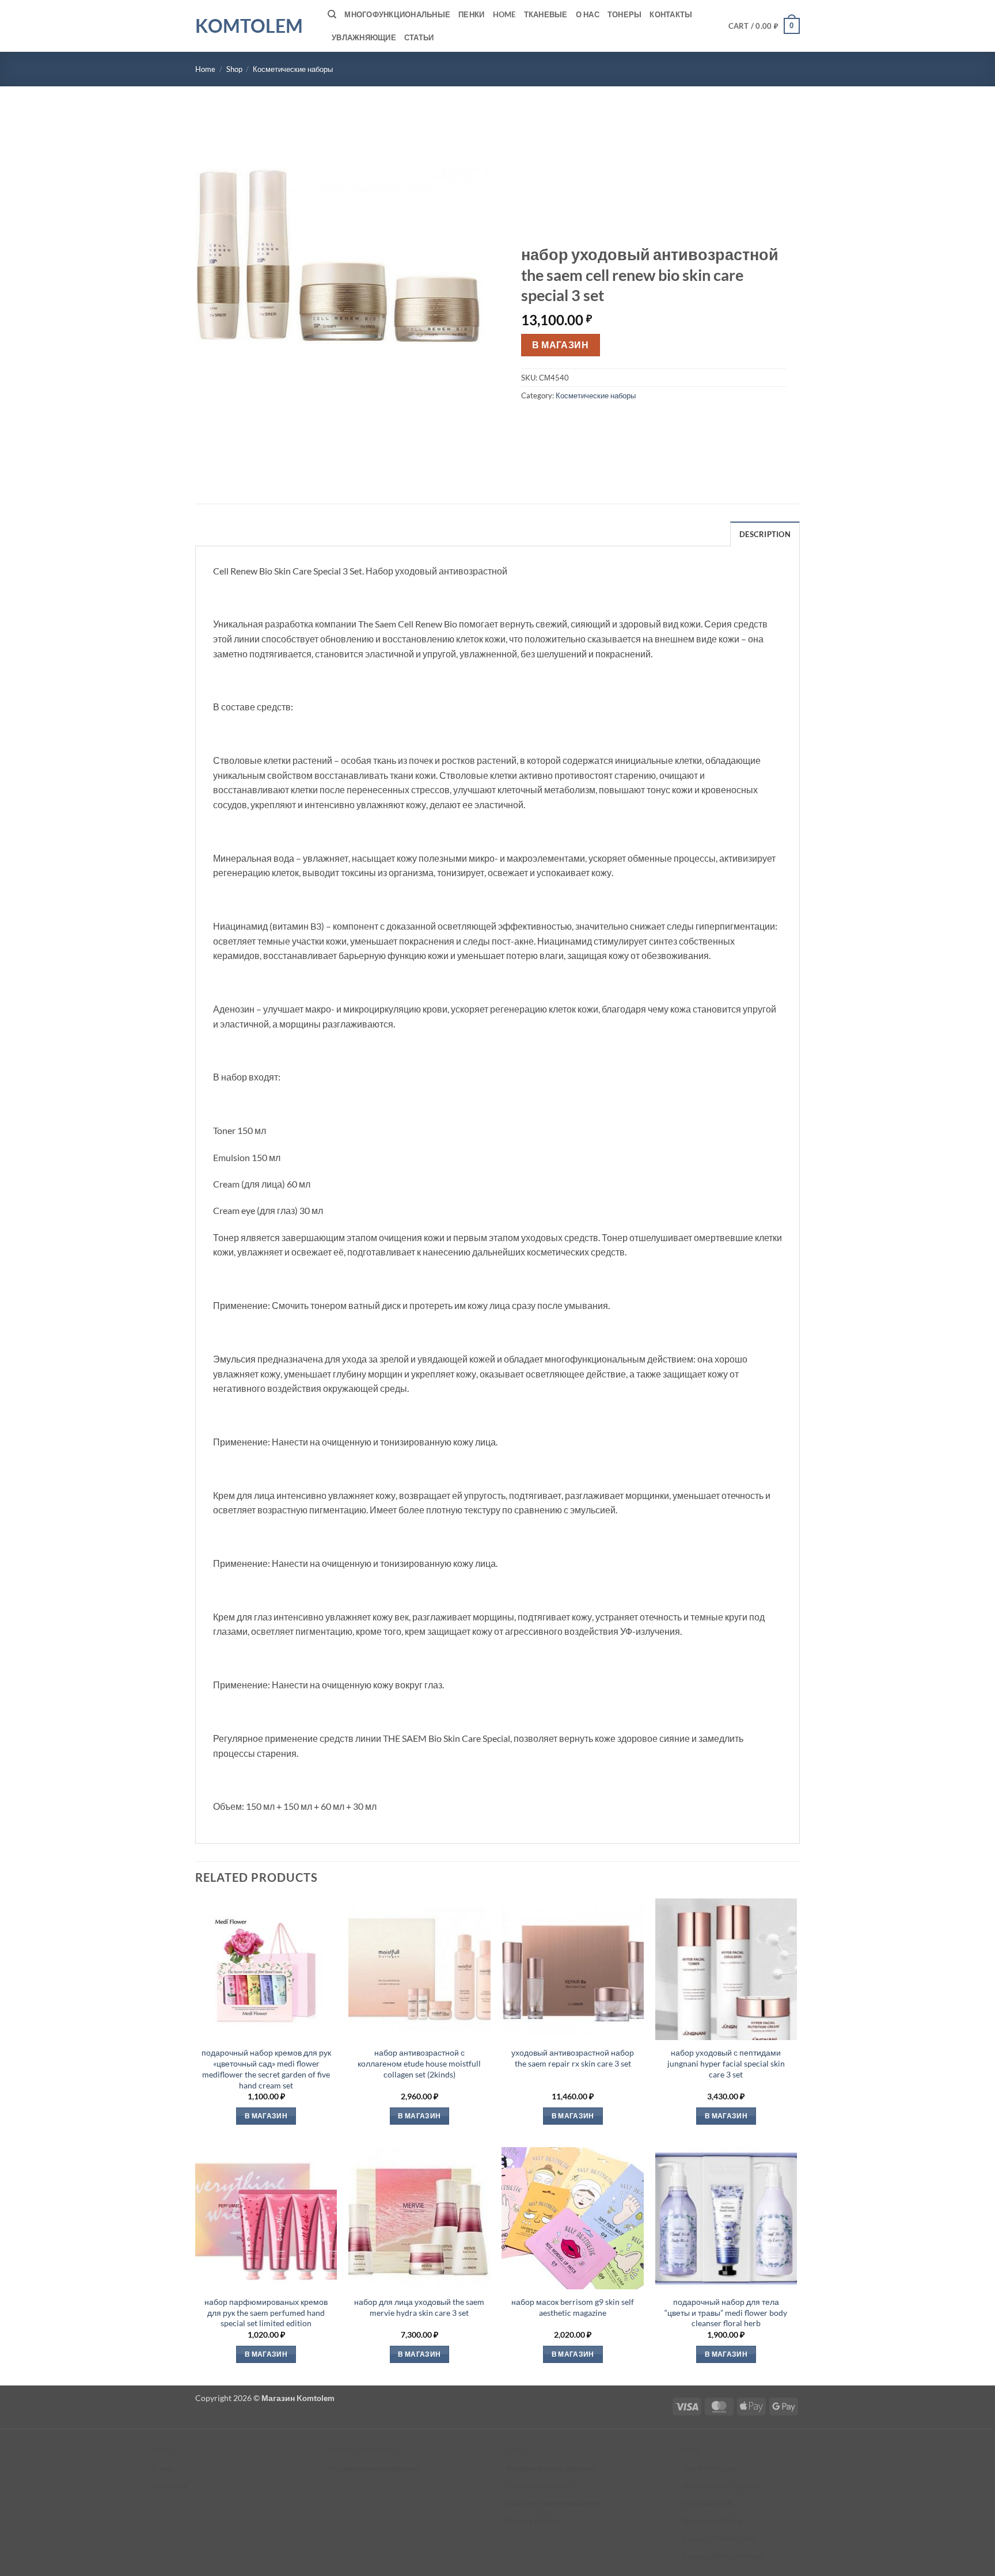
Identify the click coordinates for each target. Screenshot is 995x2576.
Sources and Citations (721, 2485)
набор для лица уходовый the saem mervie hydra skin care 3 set (419, 2307)
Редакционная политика (374, 2468)
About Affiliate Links (719, 2538)
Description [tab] (765, 534)
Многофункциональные (397, 14)
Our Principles (709, 2468)
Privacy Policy (531, 2520)
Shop (234, 69)
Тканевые (546, 14)
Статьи (419, 37)
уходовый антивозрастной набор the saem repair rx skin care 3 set (573, 2058)
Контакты (671, 14)
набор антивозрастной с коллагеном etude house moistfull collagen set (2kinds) (419, 2063)
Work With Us (708, 2503)
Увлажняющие (364, 37)
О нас (588, 14)
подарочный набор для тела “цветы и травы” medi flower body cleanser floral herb (726, 2312)
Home (504, 14)
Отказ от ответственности (553, 2503)
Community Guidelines (724, 2556)
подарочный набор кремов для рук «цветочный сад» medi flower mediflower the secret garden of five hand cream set (266, 2069)
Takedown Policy (712, 2520)
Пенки (471, 14)
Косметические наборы (293, 69)
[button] (764, 26)
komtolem (249, 26)
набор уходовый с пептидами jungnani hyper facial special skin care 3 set (726, 2063)
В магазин (560, 345)
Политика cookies (538, 2485)
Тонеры (625, 14)
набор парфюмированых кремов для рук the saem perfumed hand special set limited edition (266, 2312)
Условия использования (550, 2468)
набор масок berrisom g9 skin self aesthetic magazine (573, 2307)
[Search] (332, 14)
